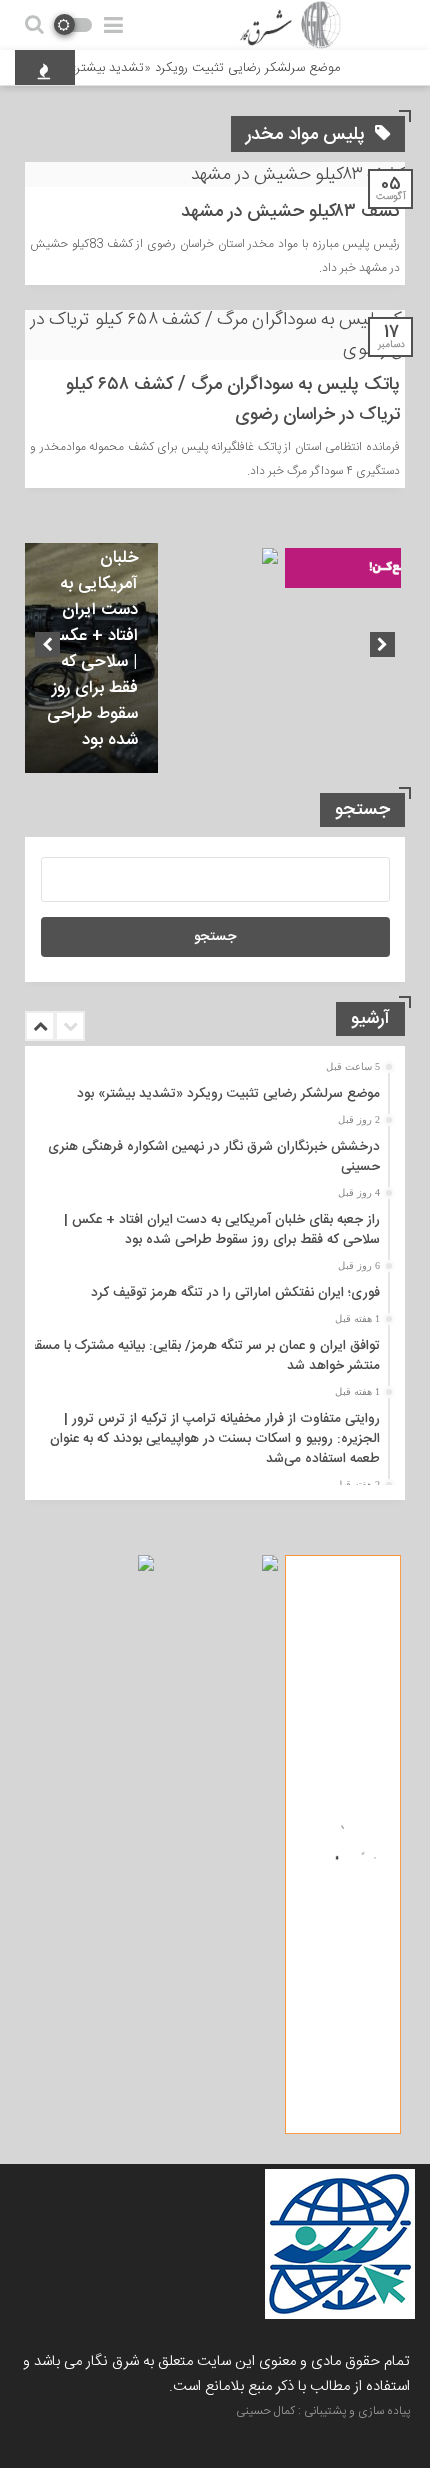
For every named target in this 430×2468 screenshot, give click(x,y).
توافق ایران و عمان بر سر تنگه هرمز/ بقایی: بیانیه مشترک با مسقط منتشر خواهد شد (202, 1356)
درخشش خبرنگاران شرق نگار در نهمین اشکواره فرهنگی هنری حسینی (214, 1157)
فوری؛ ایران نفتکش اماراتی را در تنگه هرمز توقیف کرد (235, 1293)
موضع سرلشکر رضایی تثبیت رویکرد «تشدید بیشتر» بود (206, 68)
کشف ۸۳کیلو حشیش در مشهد (290, 212)
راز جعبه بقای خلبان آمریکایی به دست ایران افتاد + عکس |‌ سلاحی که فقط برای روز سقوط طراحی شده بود (92, 636)
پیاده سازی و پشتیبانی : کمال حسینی (323, 2411)
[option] (91, 658)
